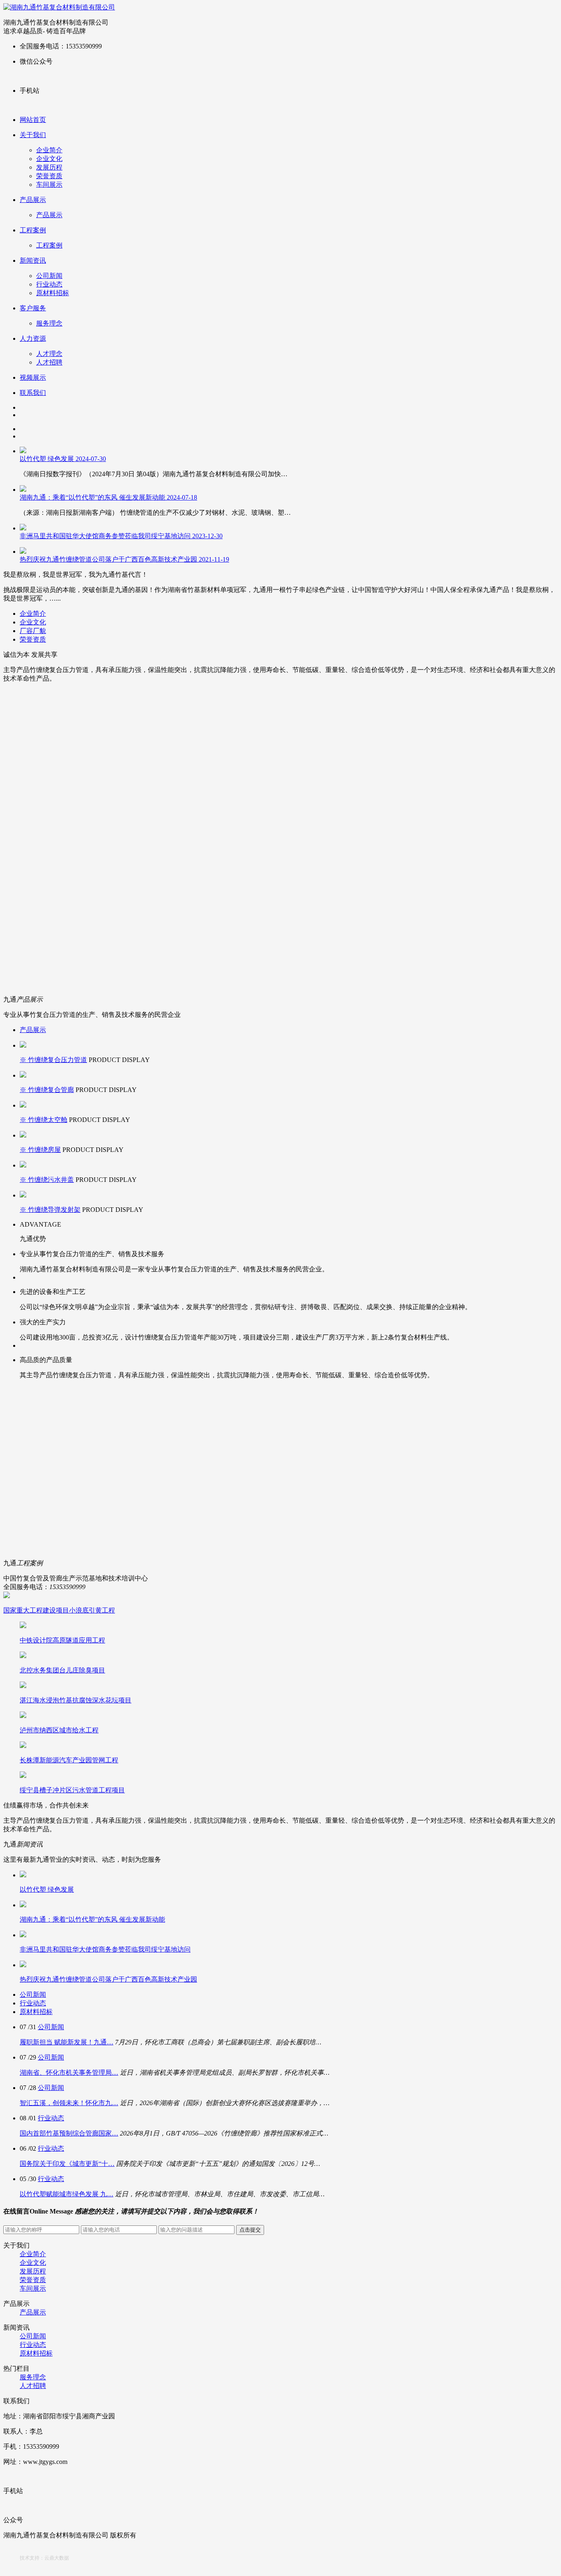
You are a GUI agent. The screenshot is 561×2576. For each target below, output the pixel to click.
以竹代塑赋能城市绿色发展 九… (67, 2194)
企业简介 (49, 150)
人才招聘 (49, 362)
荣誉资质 (49, 176)
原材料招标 (53, 293)
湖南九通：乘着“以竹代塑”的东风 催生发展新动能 (108, 497)
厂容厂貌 (33, 631)
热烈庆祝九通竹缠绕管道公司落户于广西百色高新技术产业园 (124, 559)
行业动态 (49, 284)
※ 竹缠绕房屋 (40, 1150)
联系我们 (33, 393)
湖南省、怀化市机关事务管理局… (69, 2072)
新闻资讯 (33, 260)
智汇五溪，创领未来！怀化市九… (69, 2103)
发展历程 (49, 167)
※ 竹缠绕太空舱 (44, 1120)
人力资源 (33, 338)
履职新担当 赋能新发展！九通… (67, 2042)
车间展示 (49, 185)
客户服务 (33, 308)
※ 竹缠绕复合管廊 (47, 1090)
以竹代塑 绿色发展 (63, 459)
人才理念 (49, 354)
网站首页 (33, 120)
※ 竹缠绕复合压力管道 (53, 1060)
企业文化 (49, 159)
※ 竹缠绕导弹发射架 (50, 1210)
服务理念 (49, 323)
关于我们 (33, 135)
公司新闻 (49, 276)
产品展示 (33, 200)
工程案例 (33, 230)
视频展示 (33, 377)
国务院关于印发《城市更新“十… (67, 2164)
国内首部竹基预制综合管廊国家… (69, 2133)
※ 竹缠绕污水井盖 (47, 1180)
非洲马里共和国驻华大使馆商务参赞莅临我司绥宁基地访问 (121, 536)
